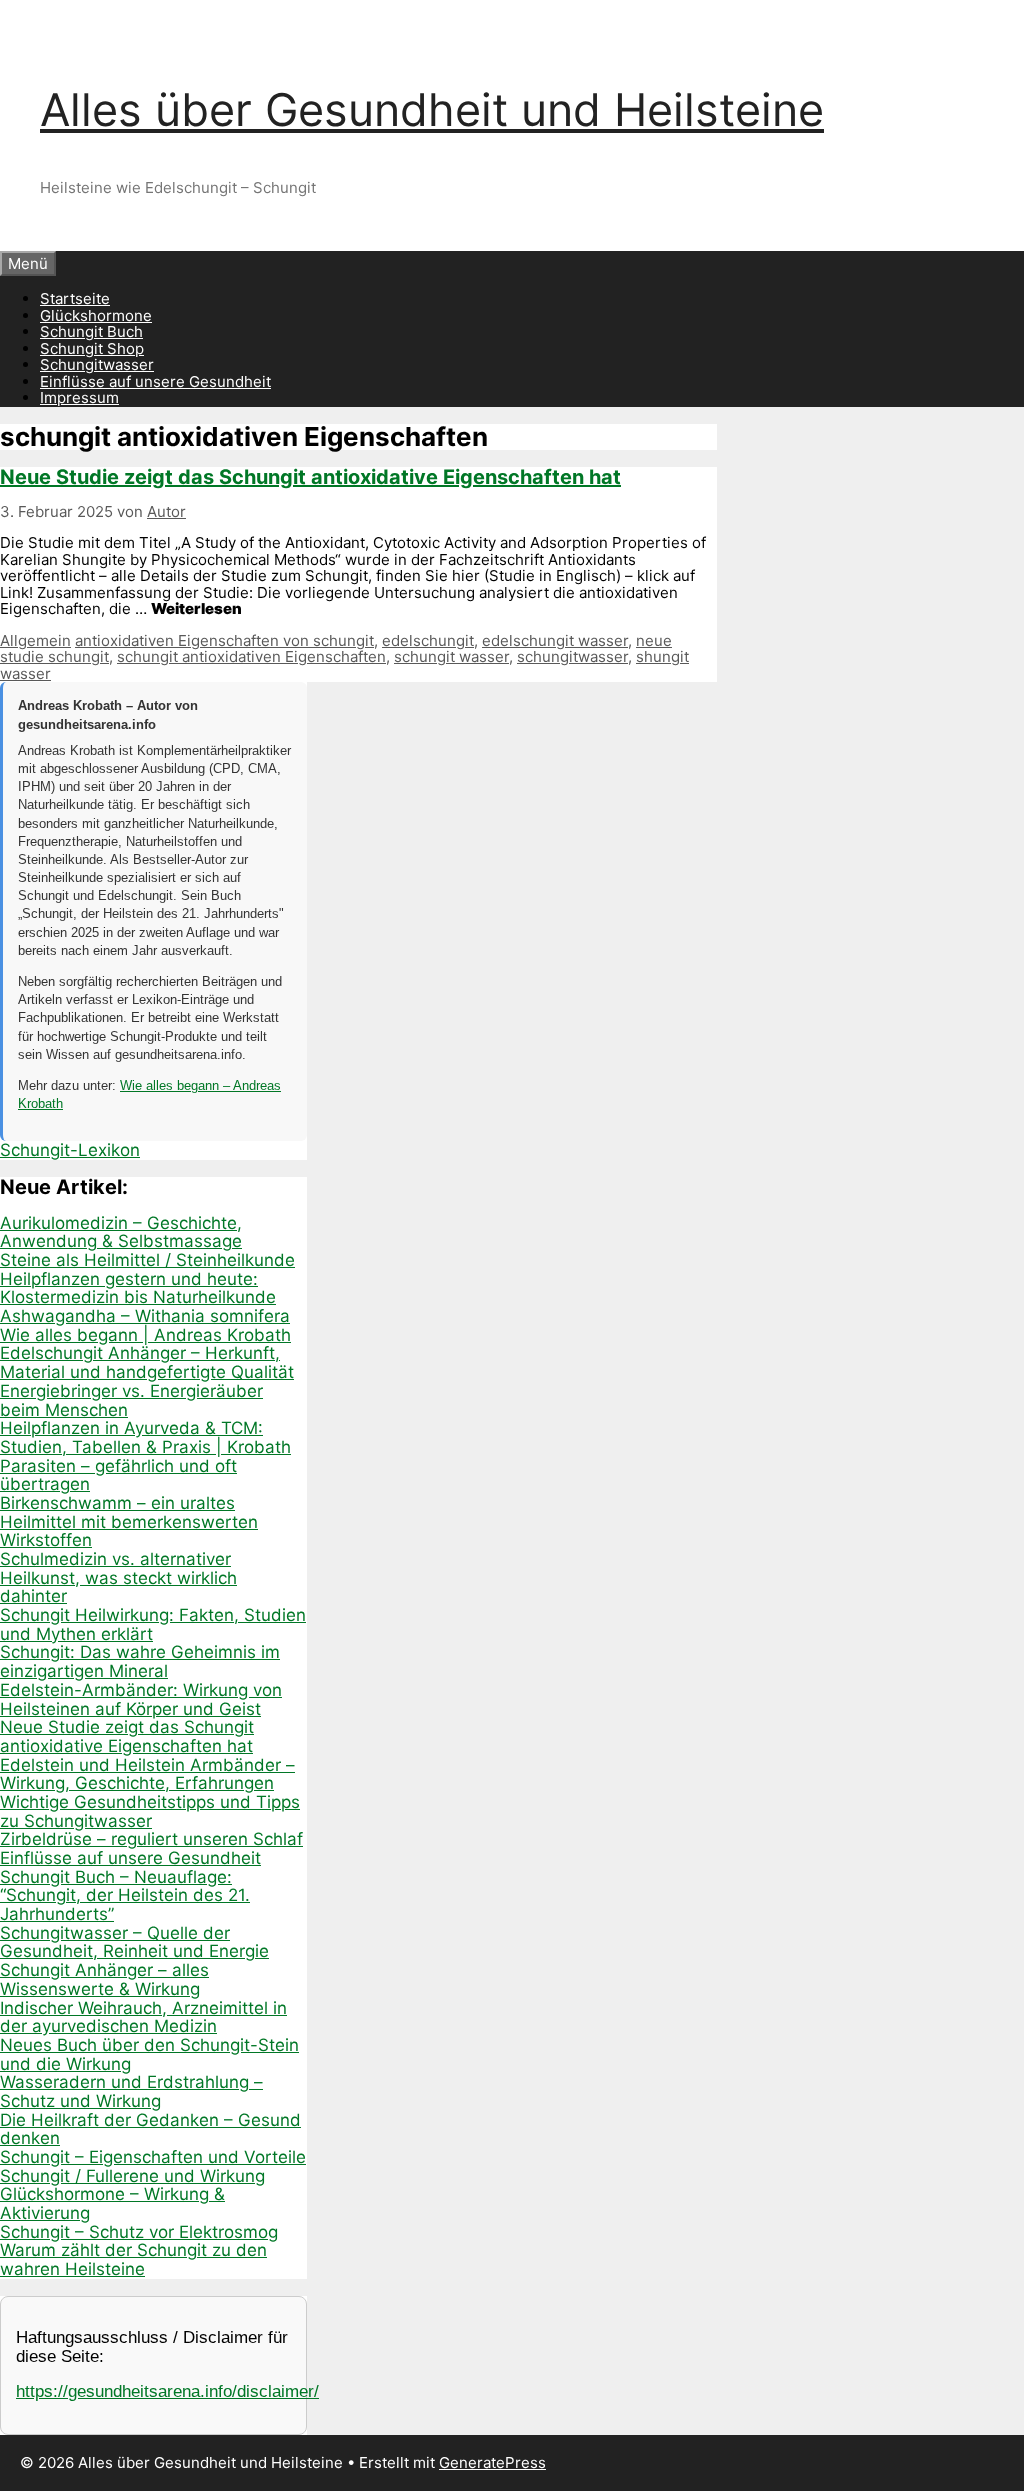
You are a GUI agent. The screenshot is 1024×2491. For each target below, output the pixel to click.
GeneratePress (492, 2462)
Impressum (79, 397)
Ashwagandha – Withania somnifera (145, 1316)
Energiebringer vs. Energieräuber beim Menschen (131, 1400)
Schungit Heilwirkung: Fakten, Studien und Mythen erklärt (153, 1624)
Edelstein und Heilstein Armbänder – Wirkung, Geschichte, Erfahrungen (147, 1774)
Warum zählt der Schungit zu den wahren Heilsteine (133, 2259)
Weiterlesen (196, 608)
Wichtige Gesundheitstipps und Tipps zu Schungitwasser (150, 1811)
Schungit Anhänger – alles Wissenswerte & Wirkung (104, 1979)
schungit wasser (451, 656)
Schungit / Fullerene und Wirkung (132, 2176)
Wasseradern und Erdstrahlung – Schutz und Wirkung (131, 2091)
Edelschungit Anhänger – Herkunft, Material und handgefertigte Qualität (147, 1362)
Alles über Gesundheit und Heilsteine (432, 109)
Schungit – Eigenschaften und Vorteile (153, 2157)
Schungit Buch (91, 331)
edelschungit (428, 640)
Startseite (75, 298)
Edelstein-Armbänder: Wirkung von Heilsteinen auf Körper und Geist (141, 1699)
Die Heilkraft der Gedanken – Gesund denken (150, 2129)
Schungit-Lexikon (70, 1150)
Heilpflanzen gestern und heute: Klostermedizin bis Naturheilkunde (138, 1288)
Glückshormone (96, 315)
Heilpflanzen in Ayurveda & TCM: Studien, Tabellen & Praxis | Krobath (145, 1437)
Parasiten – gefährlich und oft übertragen (118, 1475)
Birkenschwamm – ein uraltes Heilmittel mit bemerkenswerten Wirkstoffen (129, 1521)
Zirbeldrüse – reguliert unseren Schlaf (151, 1839)
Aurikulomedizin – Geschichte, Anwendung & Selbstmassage (121, 1232)
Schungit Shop (92, 348)
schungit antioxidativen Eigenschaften (251, 656)
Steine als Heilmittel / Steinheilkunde (147, 1260)
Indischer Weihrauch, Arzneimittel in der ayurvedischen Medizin (143, 2017)
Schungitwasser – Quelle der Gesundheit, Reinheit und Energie (134, 1942)
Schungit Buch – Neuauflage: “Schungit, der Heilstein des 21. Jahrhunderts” (125, 1895)
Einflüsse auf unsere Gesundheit (155, 381)
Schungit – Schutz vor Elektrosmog (139, 2232)
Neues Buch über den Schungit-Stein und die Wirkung (149, 2054)
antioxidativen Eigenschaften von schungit (224, 640)
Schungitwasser (97, 364)
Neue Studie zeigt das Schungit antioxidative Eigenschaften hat (310, 477)
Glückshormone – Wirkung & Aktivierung (112, 2203)
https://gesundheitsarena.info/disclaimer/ (167, 2391)
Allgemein (35, 640)
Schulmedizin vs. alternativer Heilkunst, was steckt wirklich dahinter (118, 1577)
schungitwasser (572, 656)
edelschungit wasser (555, 640)
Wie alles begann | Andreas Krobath (145, 1335)
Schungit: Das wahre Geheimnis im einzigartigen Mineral (140, 1661)
